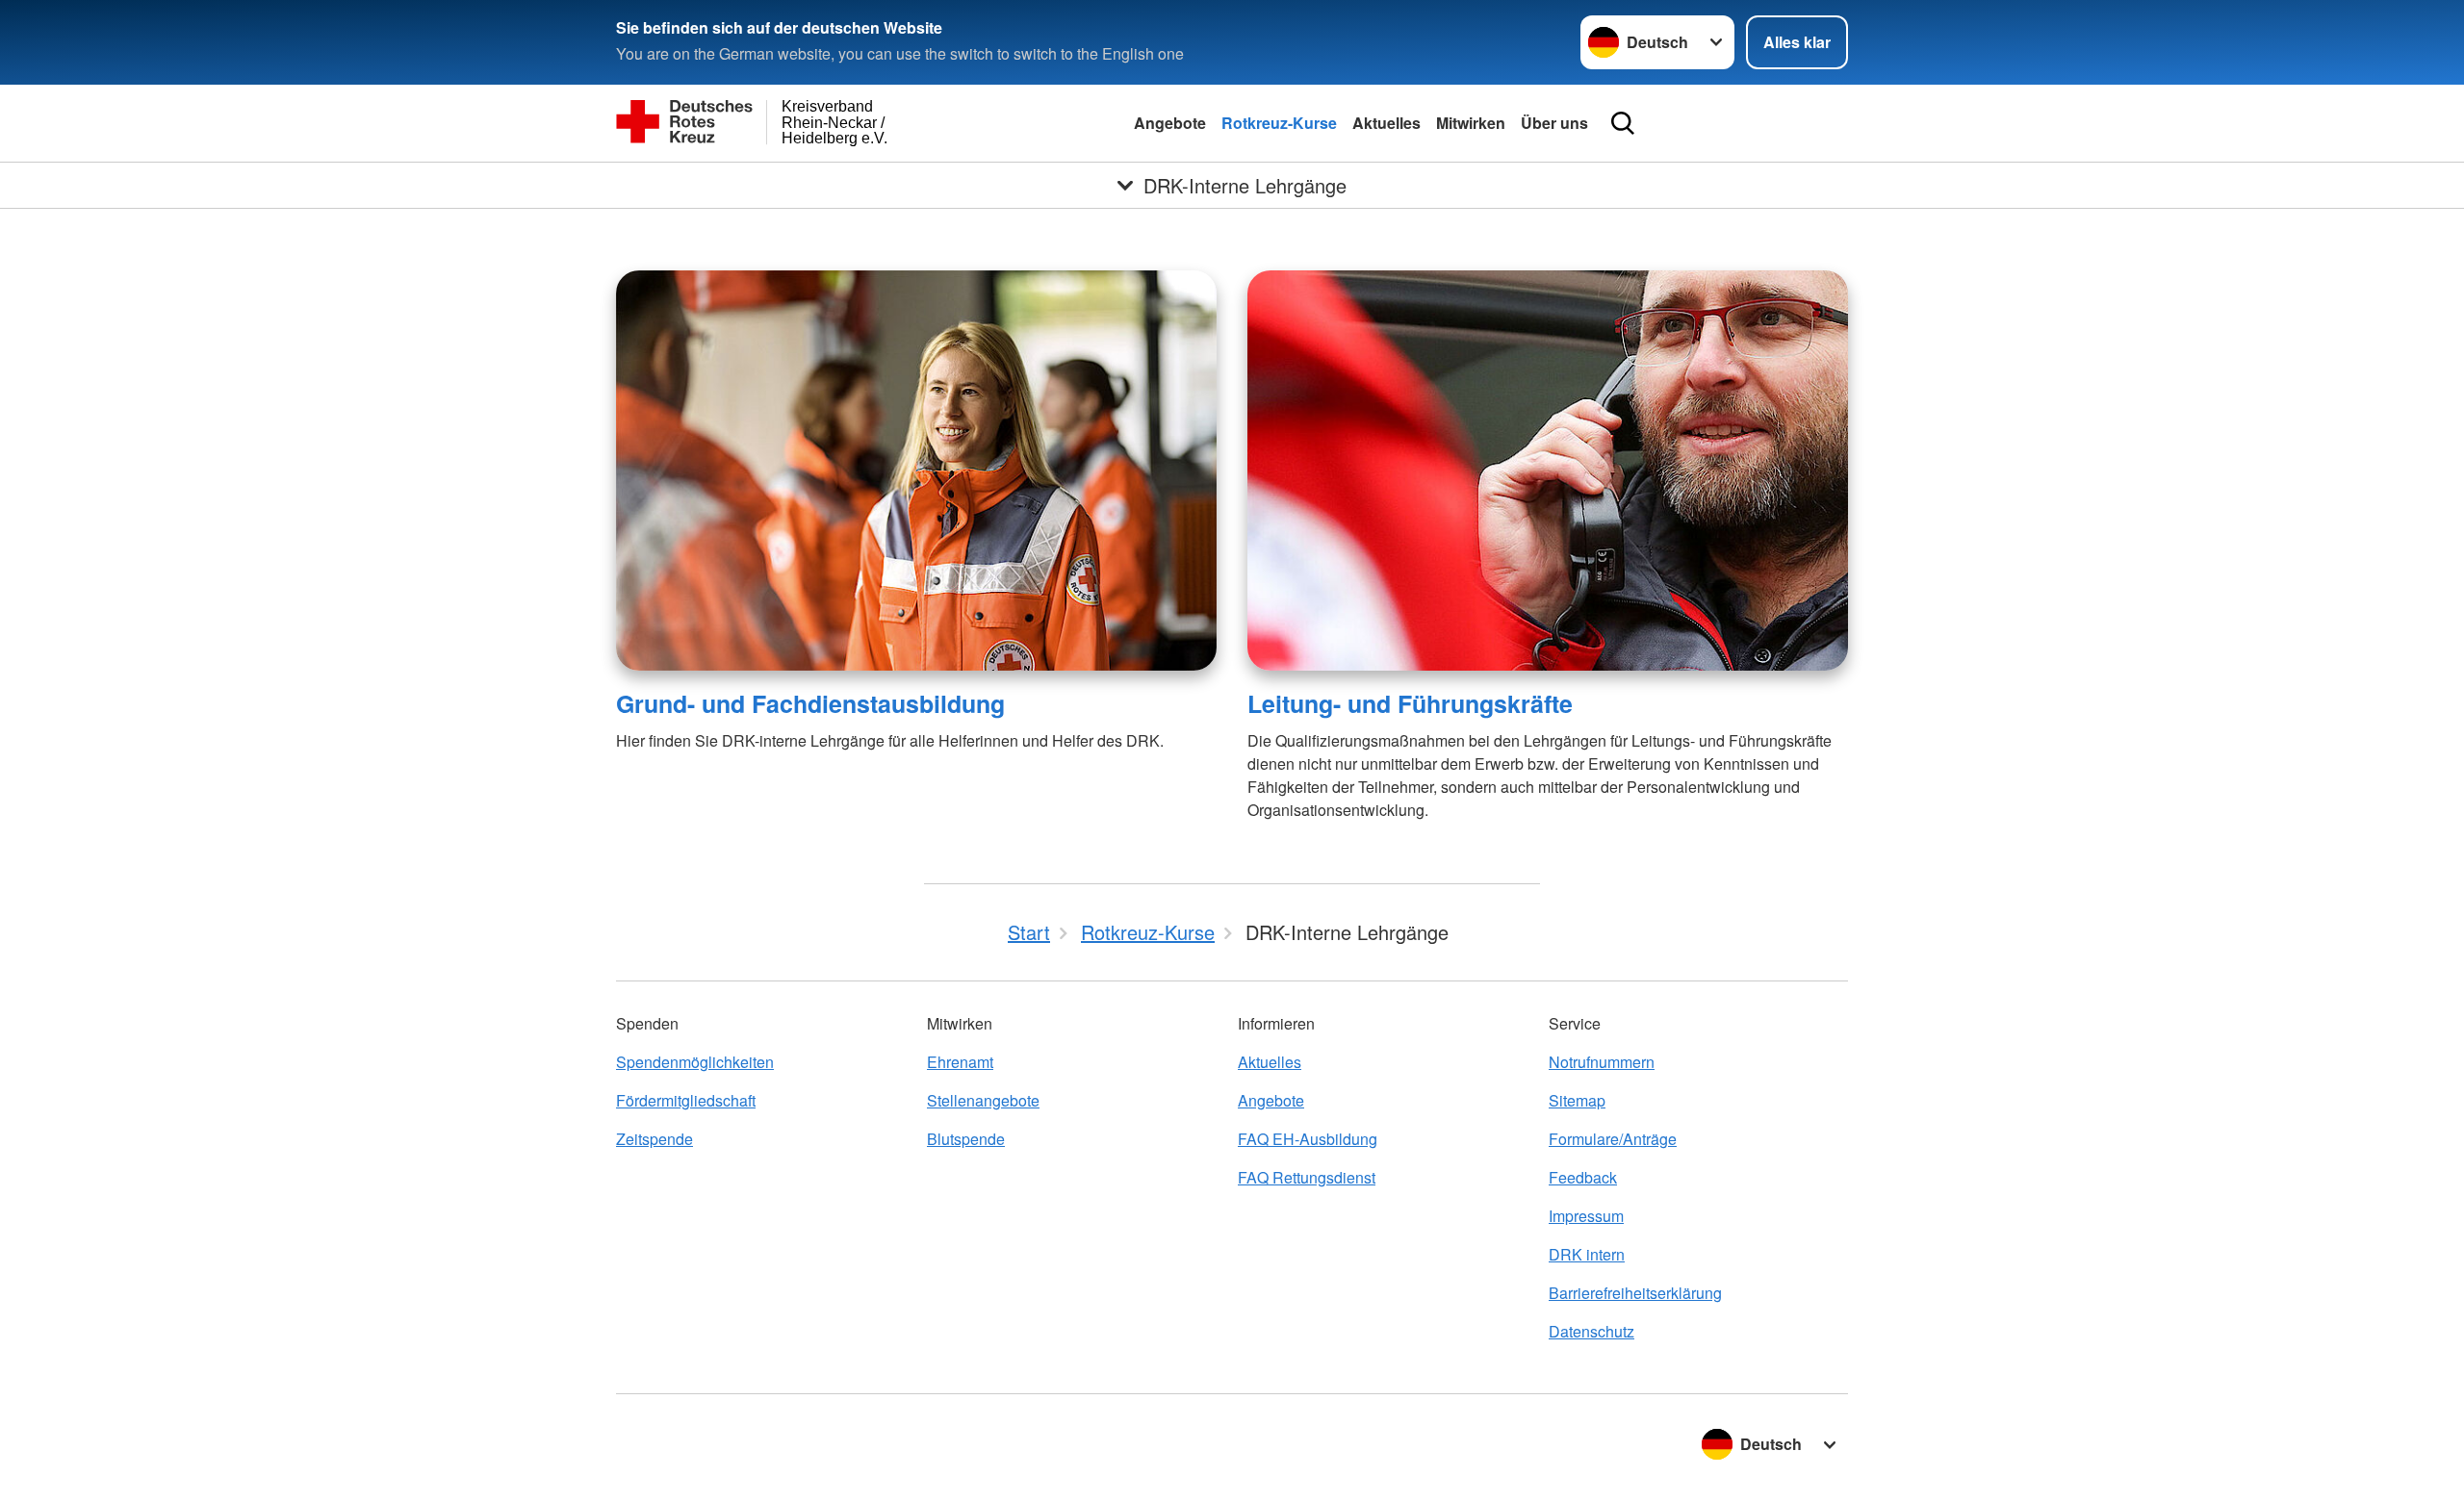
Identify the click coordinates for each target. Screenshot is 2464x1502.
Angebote (1170, 123)
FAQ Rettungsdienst (1307, 1177)
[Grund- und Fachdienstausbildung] (916, 471)
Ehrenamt (960, 1062)
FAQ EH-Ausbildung (1308, 1139)
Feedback (1583, 1177)
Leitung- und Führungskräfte (1410, 703)
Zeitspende (654, 1139)
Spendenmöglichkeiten (695, 1062)
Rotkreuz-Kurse (1279, 123)
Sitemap (1577, 1100)
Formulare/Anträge (1613, 1139)
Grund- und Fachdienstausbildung (810, 703)
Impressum (1586, 1216)
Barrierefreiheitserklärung (1635, 1293)
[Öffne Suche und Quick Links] (1623, 123)
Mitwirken (1471, 123)
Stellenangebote (983, 1100)
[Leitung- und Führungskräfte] (1548, 471)
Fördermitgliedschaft (686, 1100)
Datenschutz (1591, 1331)
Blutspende (966, 1139)
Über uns (1554, 123)
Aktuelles (1386, 123)
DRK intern (1587, 1254)
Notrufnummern (1602, 1062)
